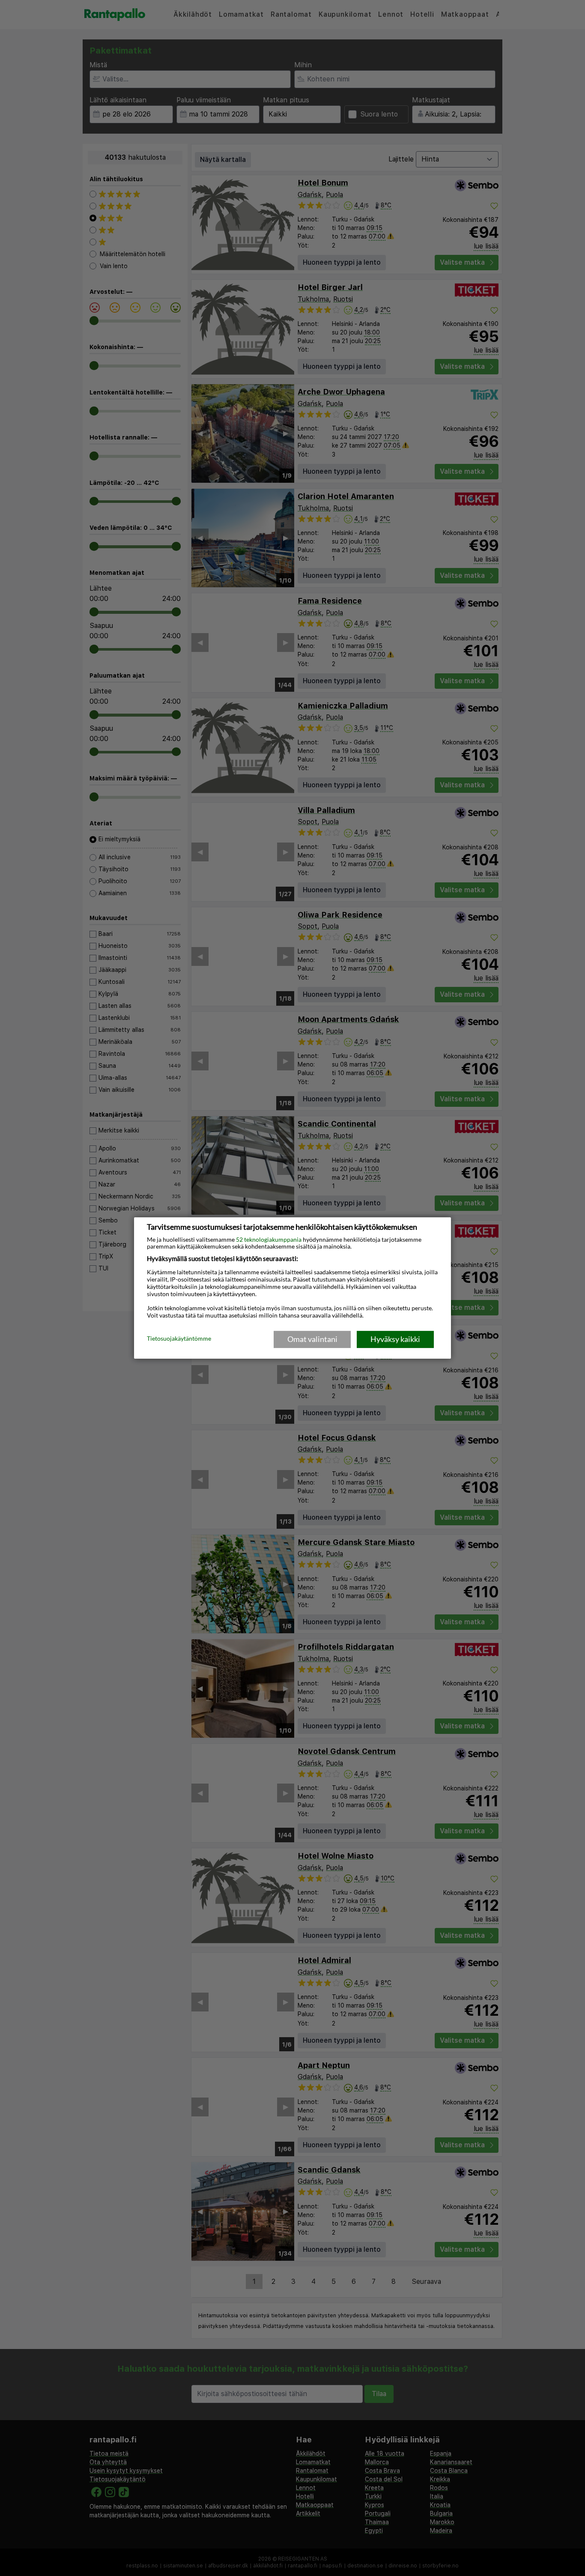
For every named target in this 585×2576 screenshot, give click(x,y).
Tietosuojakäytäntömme (179, 1339)
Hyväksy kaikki (395, 1339)
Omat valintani (312, 1339)
